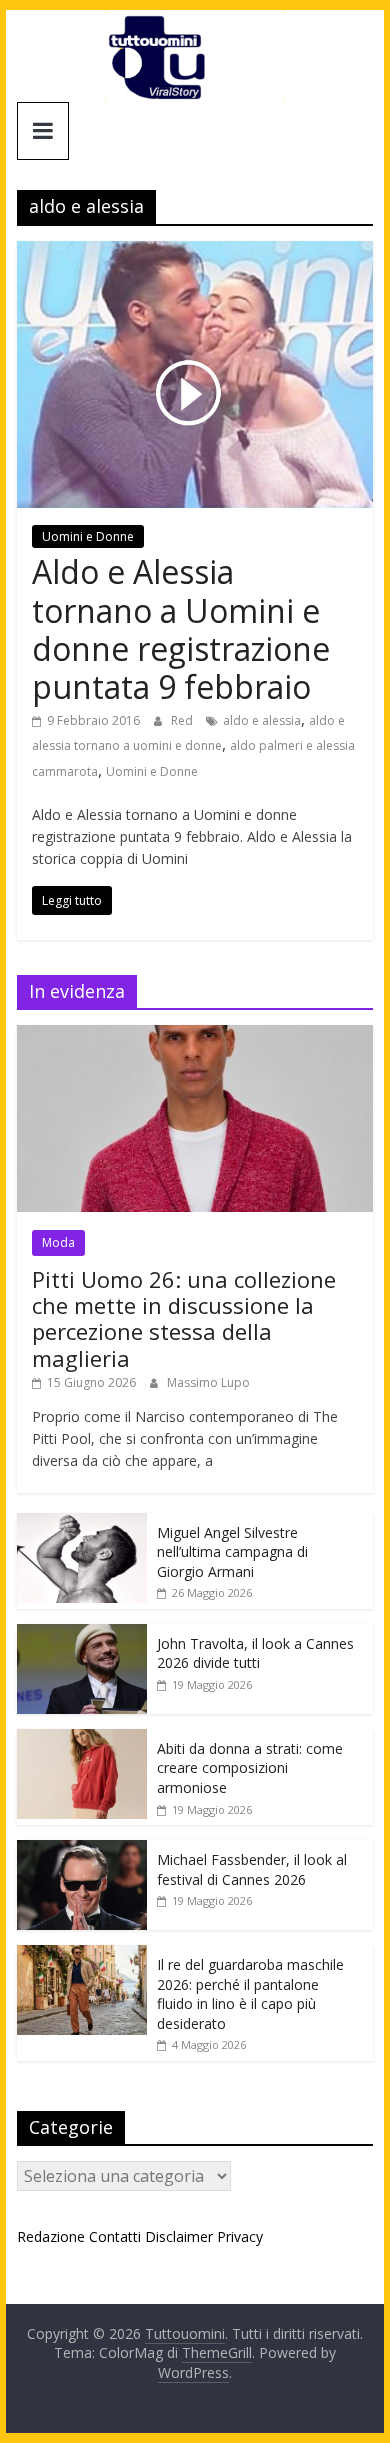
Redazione (51, 2236)
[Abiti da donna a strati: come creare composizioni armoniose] (82, 1739)
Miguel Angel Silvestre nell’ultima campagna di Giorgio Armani (232, 1552)
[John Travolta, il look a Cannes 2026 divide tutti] (82, 1634)
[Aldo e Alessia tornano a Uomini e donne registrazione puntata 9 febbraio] (195, 253)
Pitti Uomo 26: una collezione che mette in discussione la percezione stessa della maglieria (184, 1318)
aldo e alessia (262, 720)
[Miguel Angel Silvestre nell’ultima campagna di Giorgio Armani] (82, 1523)
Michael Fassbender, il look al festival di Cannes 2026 (252, 1869)
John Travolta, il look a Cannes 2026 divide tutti (255, 1653)
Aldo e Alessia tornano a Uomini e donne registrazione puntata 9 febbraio (181, 629)
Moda (58, 1242)
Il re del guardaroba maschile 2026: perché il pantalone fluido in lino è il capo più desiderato (250, 1994)
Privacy (240, 2236)
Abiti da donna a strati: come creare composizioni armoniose (250, 1768)
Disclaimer (179, 2236)
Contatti (115, 2236)
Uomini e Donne (88, 536)
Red (183, 720)
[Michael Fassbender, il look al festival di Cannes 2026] (82, 1850)
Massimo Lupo (208, 1382)
